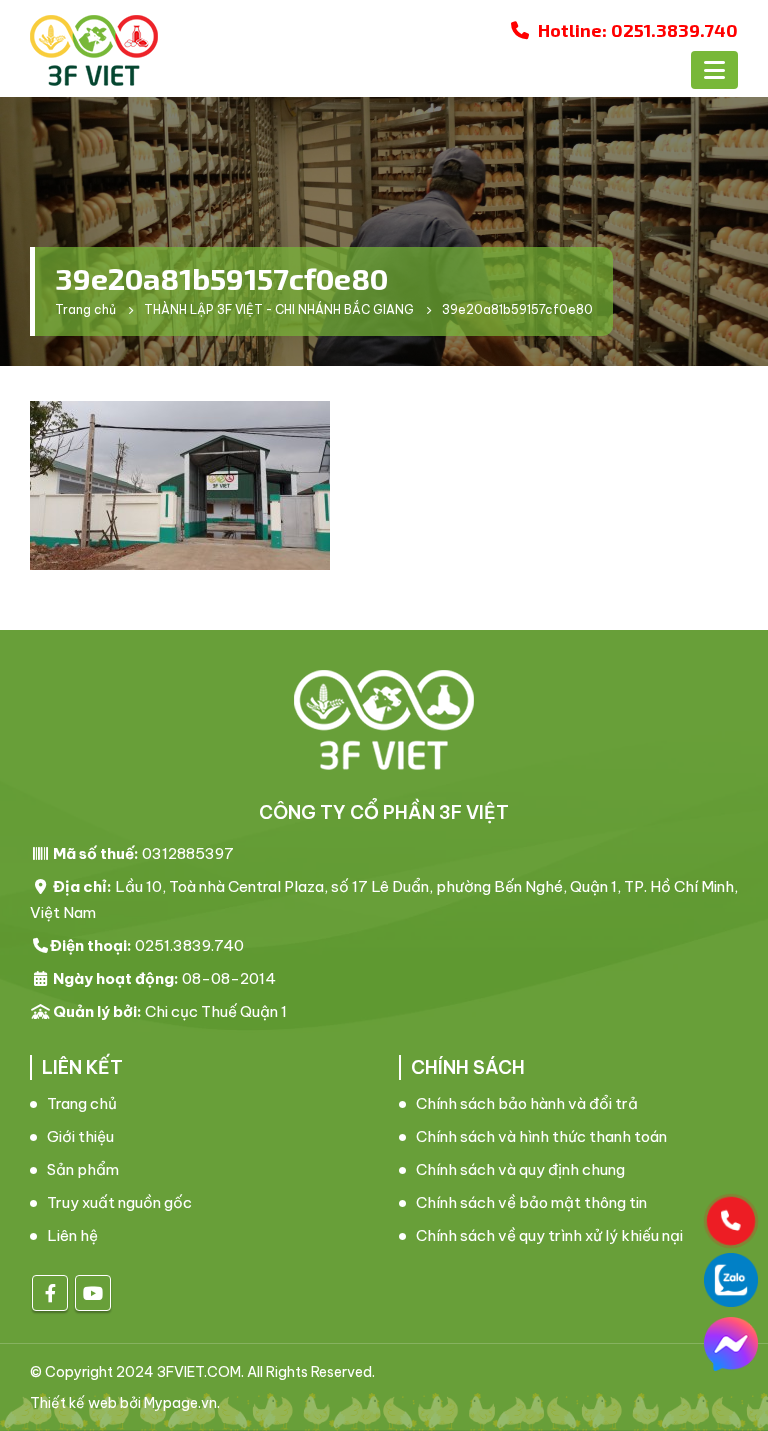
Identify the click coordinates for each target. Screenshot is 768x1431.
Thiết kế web (73, 1403)
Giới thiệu (80, 1136)
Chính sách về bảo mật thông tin (531, 1202)
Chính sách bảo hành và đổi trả (527, 1103)
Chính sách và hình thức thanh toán (541, 1136)
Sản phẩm (83, 1169)
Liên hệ (72, 1235)
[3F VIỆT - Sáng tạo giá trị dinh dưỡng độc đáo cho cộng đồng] (94, 50)
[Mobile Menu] (714, 70)
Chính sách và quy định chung (520, 1169)
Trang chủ (82, 1103)
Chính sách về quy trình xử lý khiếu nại (549, 1235)
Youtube (93, 1293)
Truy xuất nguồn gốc (119, 1202)
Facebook (50, 1293)
